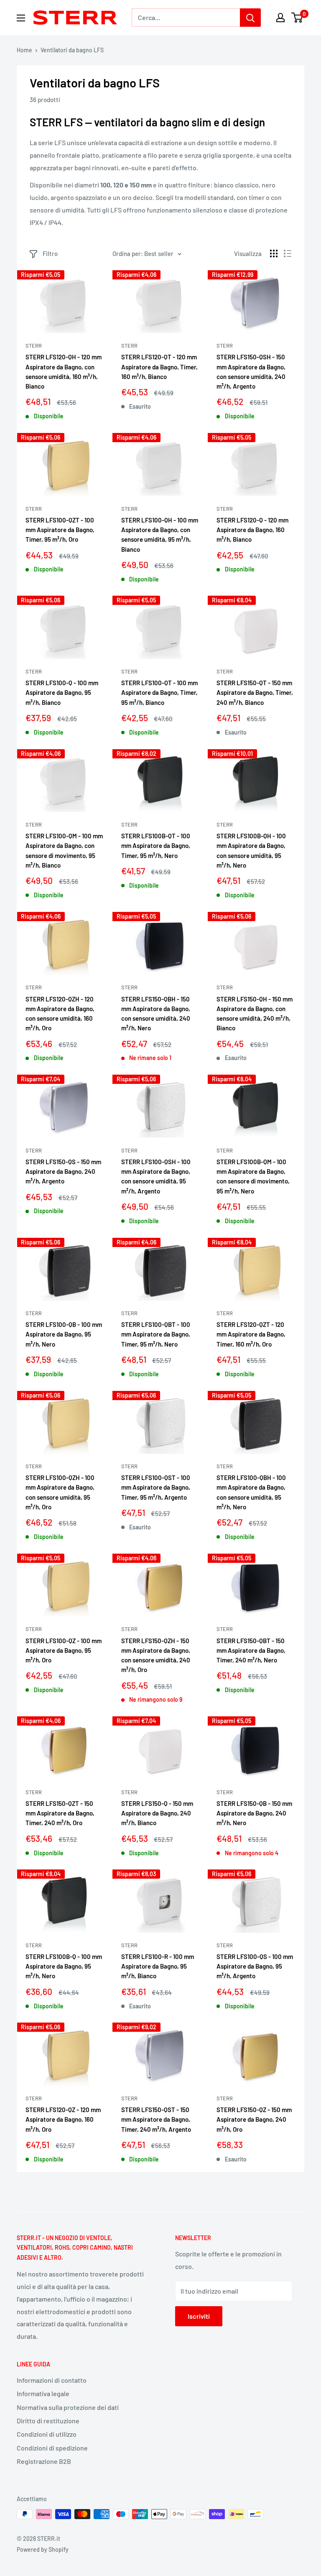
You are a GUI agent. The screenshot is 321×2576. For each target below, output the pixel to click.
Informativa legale (43, 2393)
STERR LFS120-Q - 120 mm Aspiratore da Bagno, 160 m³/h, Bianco (252, 530)
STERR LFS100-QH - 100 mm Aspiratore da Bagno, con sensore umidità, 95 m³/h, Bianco (160, 535)
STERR (34, 346)
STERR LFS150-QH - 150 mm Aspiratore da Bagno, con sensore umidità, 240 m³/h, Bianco (255, 1014)
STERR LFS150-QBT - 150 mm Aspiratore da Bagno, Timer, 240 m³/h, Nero (251, 1650)
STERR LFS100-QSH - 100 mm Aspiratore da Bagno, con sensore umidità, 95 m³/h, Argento (156, 1176)
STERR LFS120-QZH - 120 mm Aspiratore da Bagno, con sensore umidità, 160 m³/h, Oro (60, 1014)
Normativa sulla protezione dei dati (68, 2407)
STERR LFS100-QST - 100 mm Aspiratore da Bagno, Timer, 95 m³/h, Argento (156, 1487)
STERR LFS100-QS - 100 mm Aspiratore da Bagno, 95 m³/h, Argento (255, 1966)
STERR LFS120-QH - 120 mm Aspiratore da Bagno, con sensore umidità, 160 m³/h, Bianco (64, 371)
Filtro (50, 254)
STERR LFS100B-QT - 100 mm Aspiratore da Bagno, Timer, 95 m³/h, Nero (156, 846)
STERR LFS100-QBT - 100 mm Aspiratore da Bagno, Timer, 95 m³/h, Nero (156, 1334)
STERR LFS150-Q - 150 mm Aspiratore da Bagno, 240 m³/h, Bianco (157, 1813)
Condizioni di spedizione (52, 2448)
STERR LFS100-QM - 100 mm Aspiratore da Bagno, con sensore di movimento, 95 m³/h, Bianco (64, 850)
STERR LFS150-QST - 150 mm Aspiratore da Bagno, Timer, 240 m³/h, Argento (156, 2119)
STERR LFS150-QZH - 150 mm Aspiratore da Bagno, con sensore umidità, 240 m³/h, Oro (156, 1655)
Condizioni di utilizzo (47, 2434)
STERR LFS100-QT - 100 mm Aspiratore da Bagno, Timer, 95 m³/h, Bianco (159, 693)
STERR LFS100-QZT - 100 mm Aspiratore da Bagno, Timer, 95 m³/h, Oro (60, 530)
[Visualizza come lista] (288, 254)
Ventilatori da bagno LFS (72, 50)
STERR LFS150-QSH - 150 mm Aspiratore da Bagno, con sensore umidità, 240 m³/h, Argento (251, 371)
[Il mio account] (280, 18)
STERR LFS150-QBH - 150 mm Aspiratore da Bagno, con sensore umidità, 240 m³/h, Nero (156, 1014)
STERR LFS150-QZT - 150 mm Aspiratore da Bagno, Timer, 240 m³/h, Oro (60, 1813)
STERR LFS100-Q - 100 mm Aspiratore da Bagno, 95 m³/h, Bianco (62, 693)
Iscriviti (199, 2316)
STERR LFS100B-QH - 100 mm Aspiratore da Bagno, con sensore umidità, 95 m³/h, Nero (251, 850)
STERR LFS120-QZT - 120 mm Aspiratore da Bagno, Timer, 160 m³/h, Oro (251, 1334)
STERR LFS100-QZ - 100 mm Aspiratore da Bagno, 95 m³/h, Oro (64, 1650)
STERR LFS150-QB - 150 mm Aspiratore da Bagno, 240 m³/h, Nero (254, 1813)
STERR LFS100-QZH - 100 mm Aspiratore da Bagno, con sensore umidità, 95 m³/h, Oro (60, 1492)
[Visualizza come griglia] (274, 254)
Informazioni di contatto (52, 2380)
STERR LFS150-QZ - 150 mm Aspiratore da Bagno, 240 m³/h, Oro (254, 2119)
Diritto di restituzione (48, 2421)
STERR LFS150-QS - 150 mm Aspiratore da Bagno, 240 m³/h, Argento (63, 1171)
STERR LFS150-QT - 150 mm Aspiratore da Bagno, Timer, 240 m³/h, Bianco (255, 693)
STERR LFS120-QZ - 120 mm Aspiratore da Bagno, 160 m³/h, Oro (63, 2119)
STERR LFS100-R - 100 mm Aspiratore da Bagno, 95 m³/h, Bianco (158, 1966)
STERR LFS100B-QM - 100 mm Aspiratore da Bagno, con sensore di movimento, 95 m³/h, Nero (253, 1176)
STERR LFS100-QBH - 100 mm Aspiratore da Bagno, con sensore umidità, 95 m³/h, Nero (251, 1492)
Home (24, 50)
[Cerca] (250, 18)
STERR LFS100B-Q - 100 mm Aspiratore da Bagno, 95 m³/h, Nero (64, 1966)
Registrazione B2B (44, 2461)
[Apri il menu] (21, 18)
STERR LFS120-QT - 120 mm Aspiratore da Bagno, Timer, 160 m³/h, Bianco (159, 367)
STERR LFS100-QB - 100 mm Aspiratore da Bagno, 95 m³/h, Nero (64, 1334)
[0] (297, 18)
